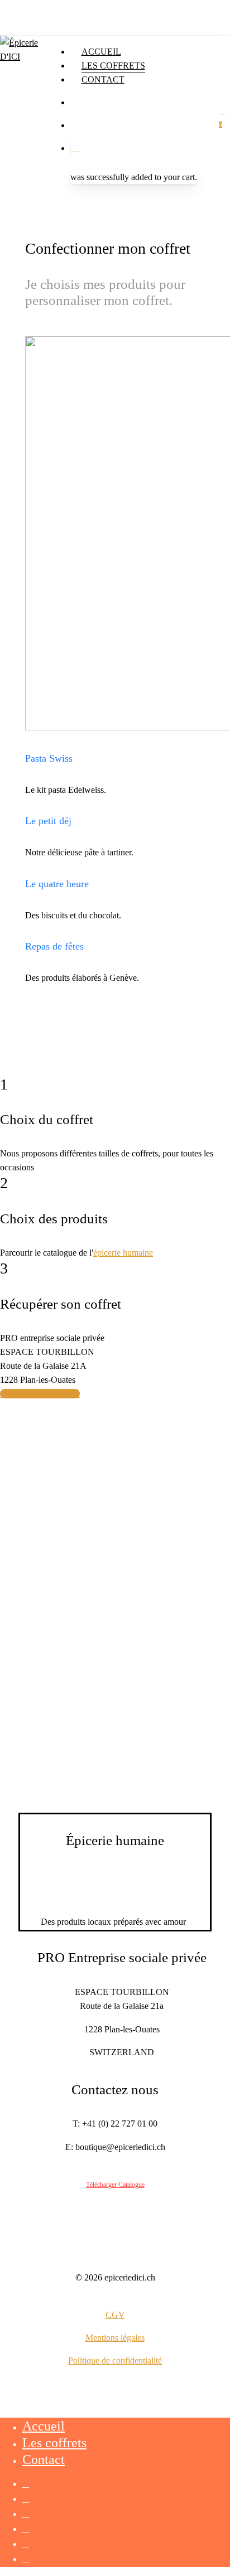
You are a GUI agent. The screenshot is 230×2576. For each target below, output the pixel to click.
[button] (40, 1394)
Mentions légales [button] (115, 2338)
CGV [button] (115, 2315)
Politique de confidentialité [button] (115, 2360)
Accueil (44, 2426)
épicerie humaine (123, 1253)
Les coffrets (54, 2443)
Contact (44, 2459)
